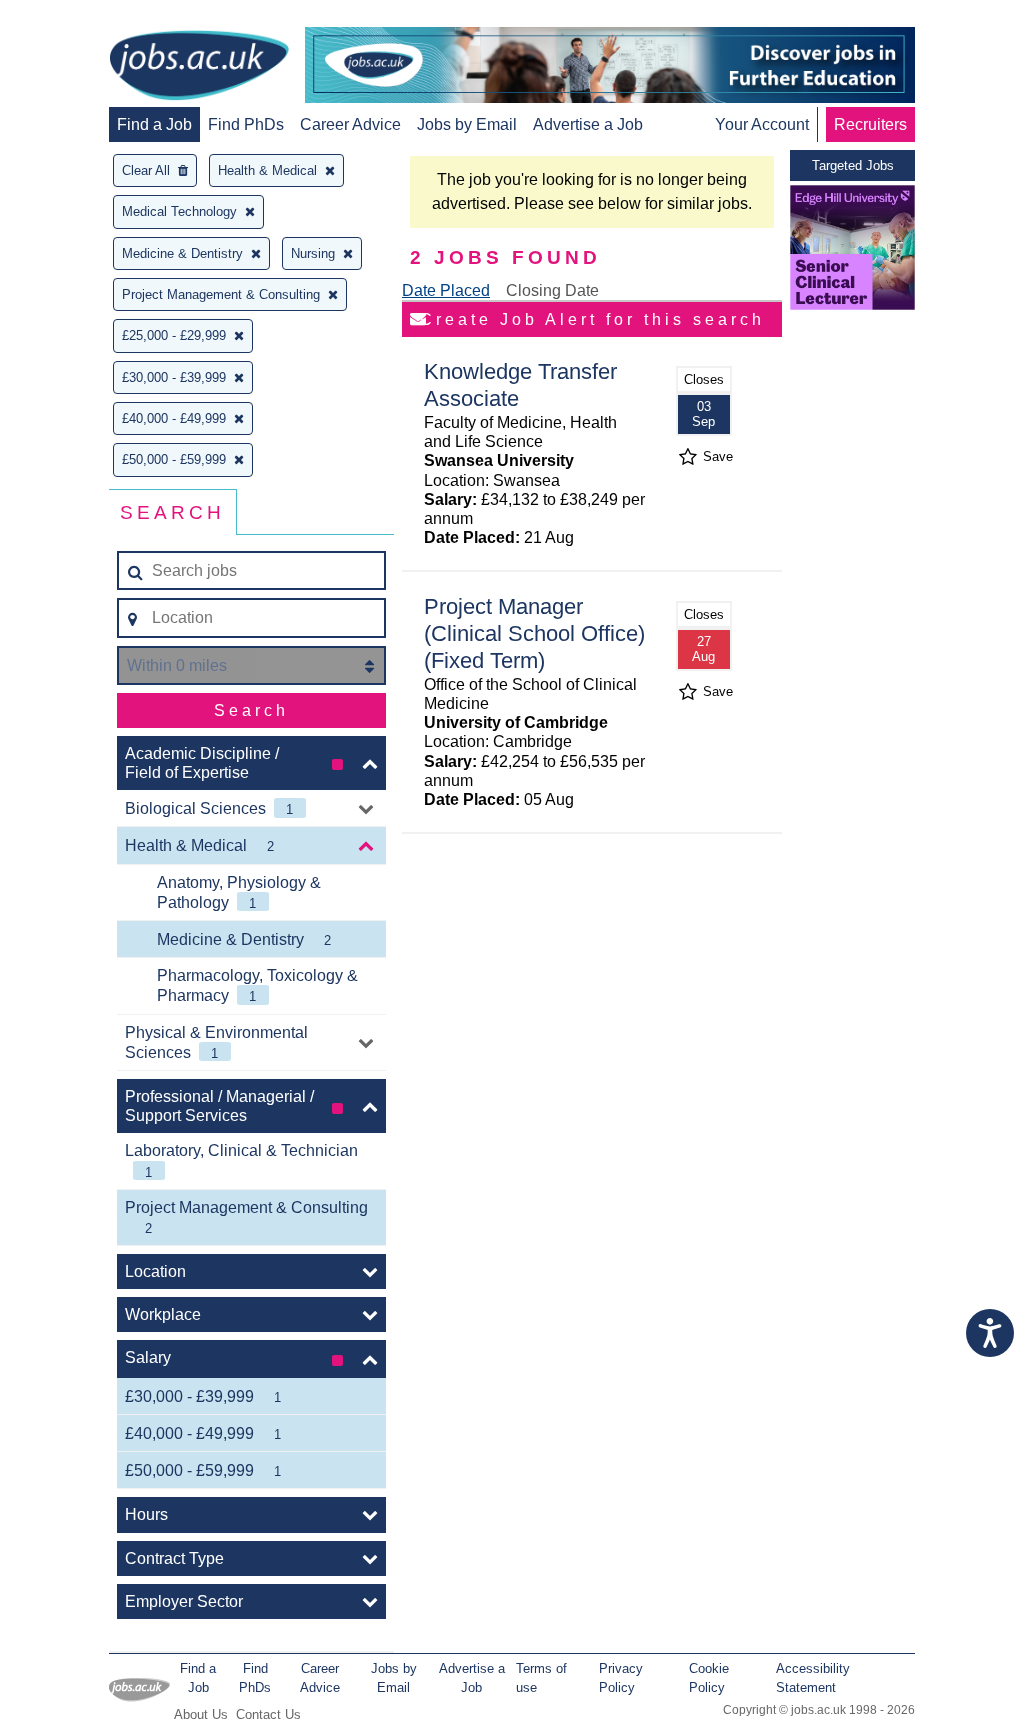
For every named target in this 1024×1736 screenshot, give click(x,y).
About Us (201, 1714)
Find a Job (154, 124)
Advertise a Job (588, 124)
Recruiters (870, 124)
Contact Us (268, 1714)
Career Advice (350, 124)
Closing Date (552, 290)
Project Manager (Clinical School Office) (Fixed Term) (534, 633)
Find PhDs (246, 124)
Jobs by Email (467, 124)
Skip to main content (80, 17)
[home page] (199, 67)
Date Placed (446, 290)
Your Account (762, 124)
